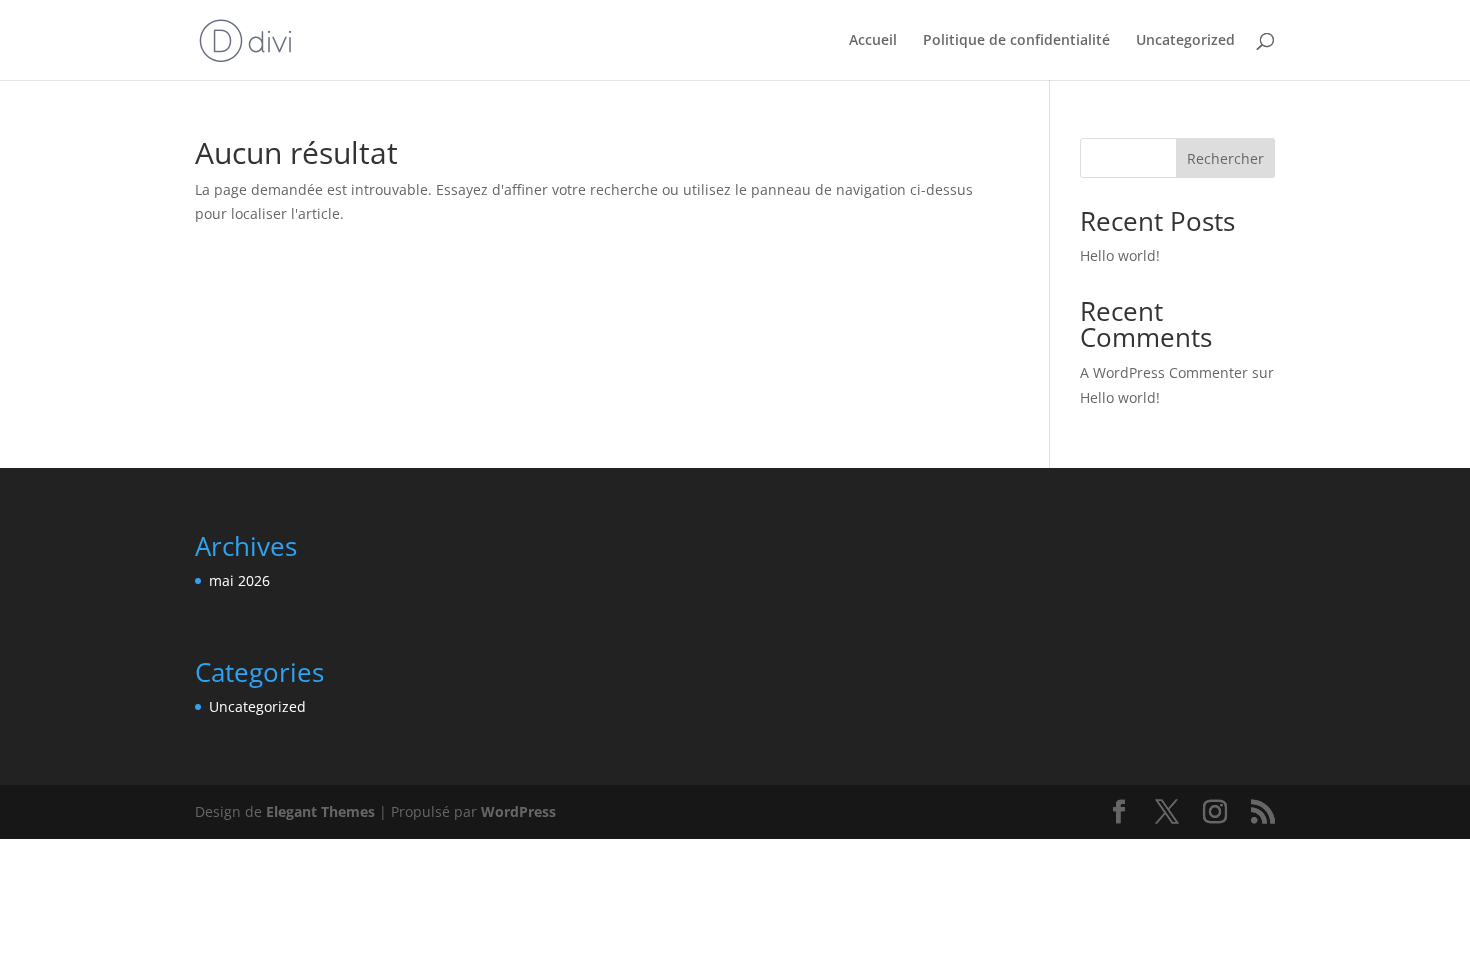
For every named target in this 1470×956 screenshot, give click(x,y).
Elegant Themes (320, 811)
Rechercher (1225, 158)
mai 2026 (239, 580)
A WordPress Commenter (1164, 372)
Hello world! (1120, 255)
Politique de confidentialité (1016, 41)
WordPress (518, 811)
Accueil (873, 41)
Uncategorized (1185, 41)
